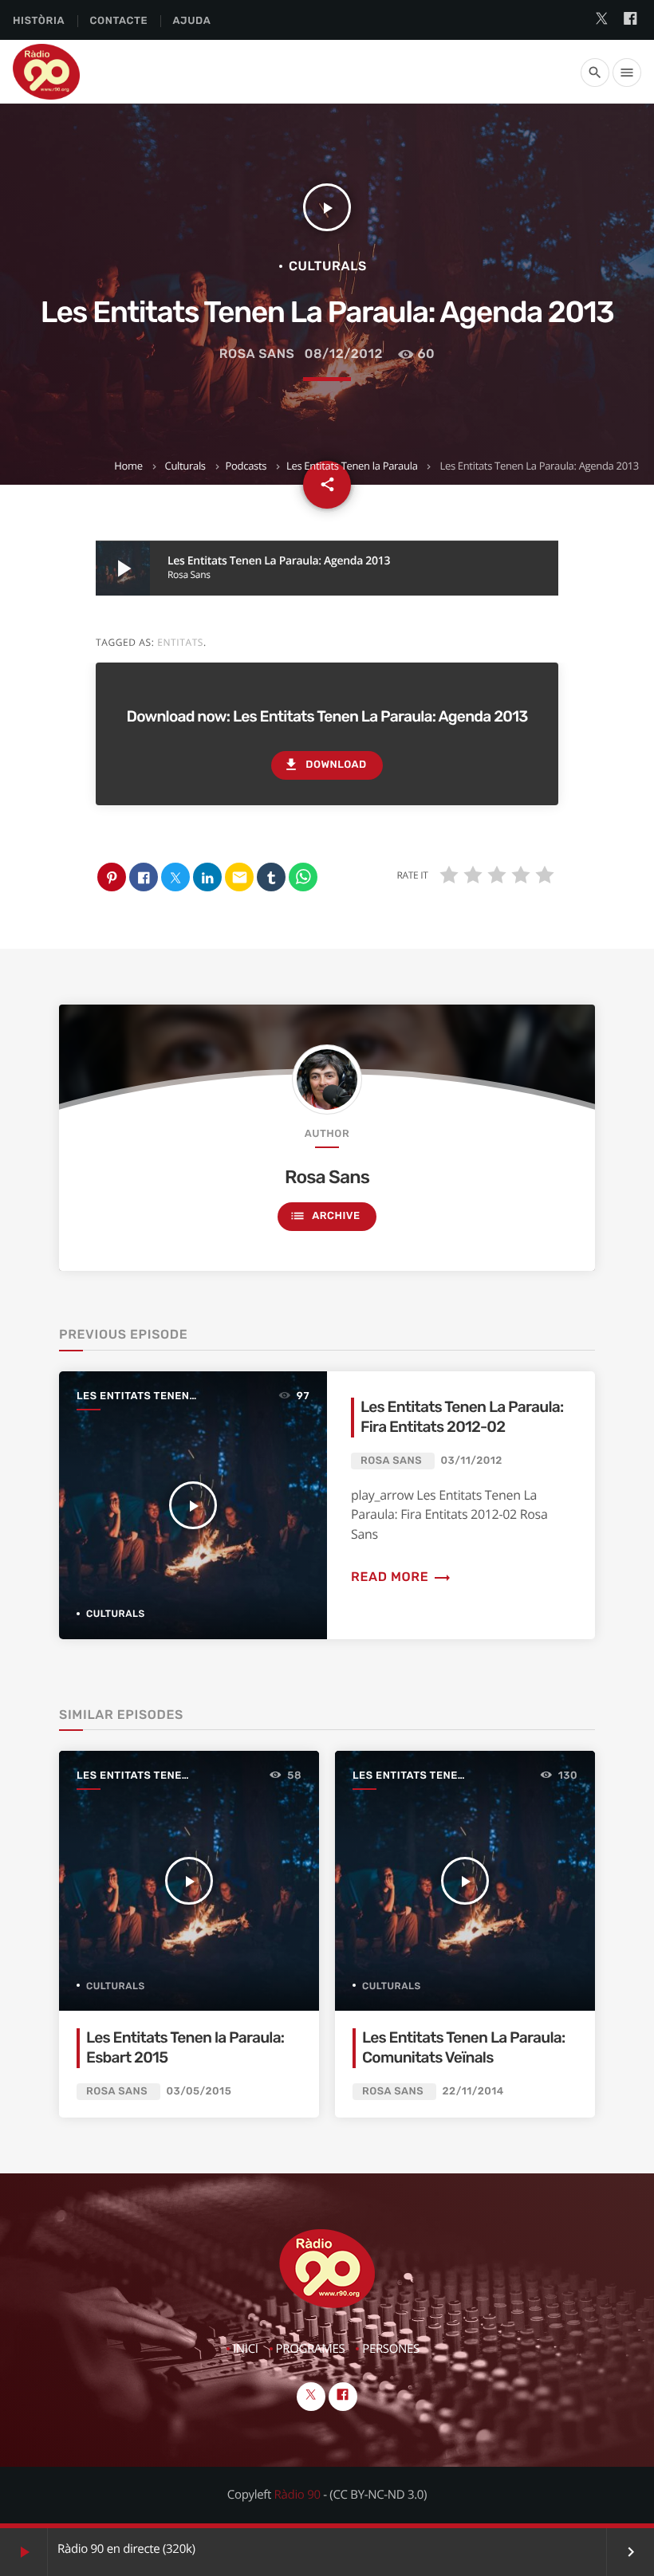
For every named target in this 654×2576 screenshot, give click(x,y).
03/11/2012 (472, 1461)
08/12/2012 (344, 354)
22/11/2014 (473, 2092)
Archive (325, 1216)
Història (39, 21)
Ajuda (192, 21)
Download (325, 765)
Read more (401, 1577)
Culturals (185, 466)
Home (128, 466)
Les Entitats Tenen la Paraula (352, 466)
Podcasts (246, 466)
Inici (246, 2349)
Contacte (118, 21)
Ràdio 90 (297, 2495)
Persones (391, 2349)
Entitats (180, 642)
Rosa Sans (257, 354)
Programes (311, 2349)
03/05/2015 (199, 2092)
